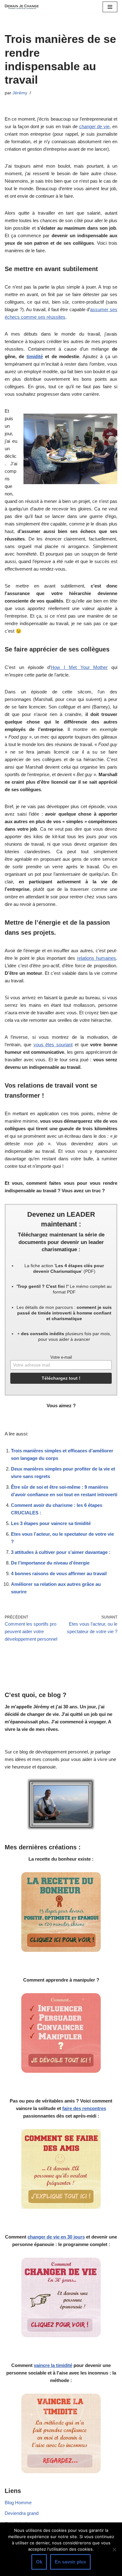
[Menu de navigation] (110, 7)
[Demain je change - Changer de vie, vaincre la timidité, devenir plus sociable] (23, 7)
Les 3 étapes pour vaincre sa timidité (51, 1523)
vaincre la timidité (53, 2365)
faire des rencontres (84, 2108)
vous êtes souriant (53, 1045)
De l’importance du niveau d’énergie (50, 1563)
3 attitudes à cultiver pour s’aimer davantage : (61, 1552)
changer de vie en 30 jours (56, 2237)
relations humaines (97, 958)
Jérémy (20, 93)
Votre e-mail (61, 1357)
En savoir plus (70, 2562)
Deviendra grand (22, 2513)
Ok (39, 2562)
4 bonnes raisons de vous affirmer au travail (59, 1573)
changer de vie (94, 126)
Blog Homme (18, 2503)
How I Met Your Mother (79, 667)
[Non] (114, 2549)
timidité (35, 356)
